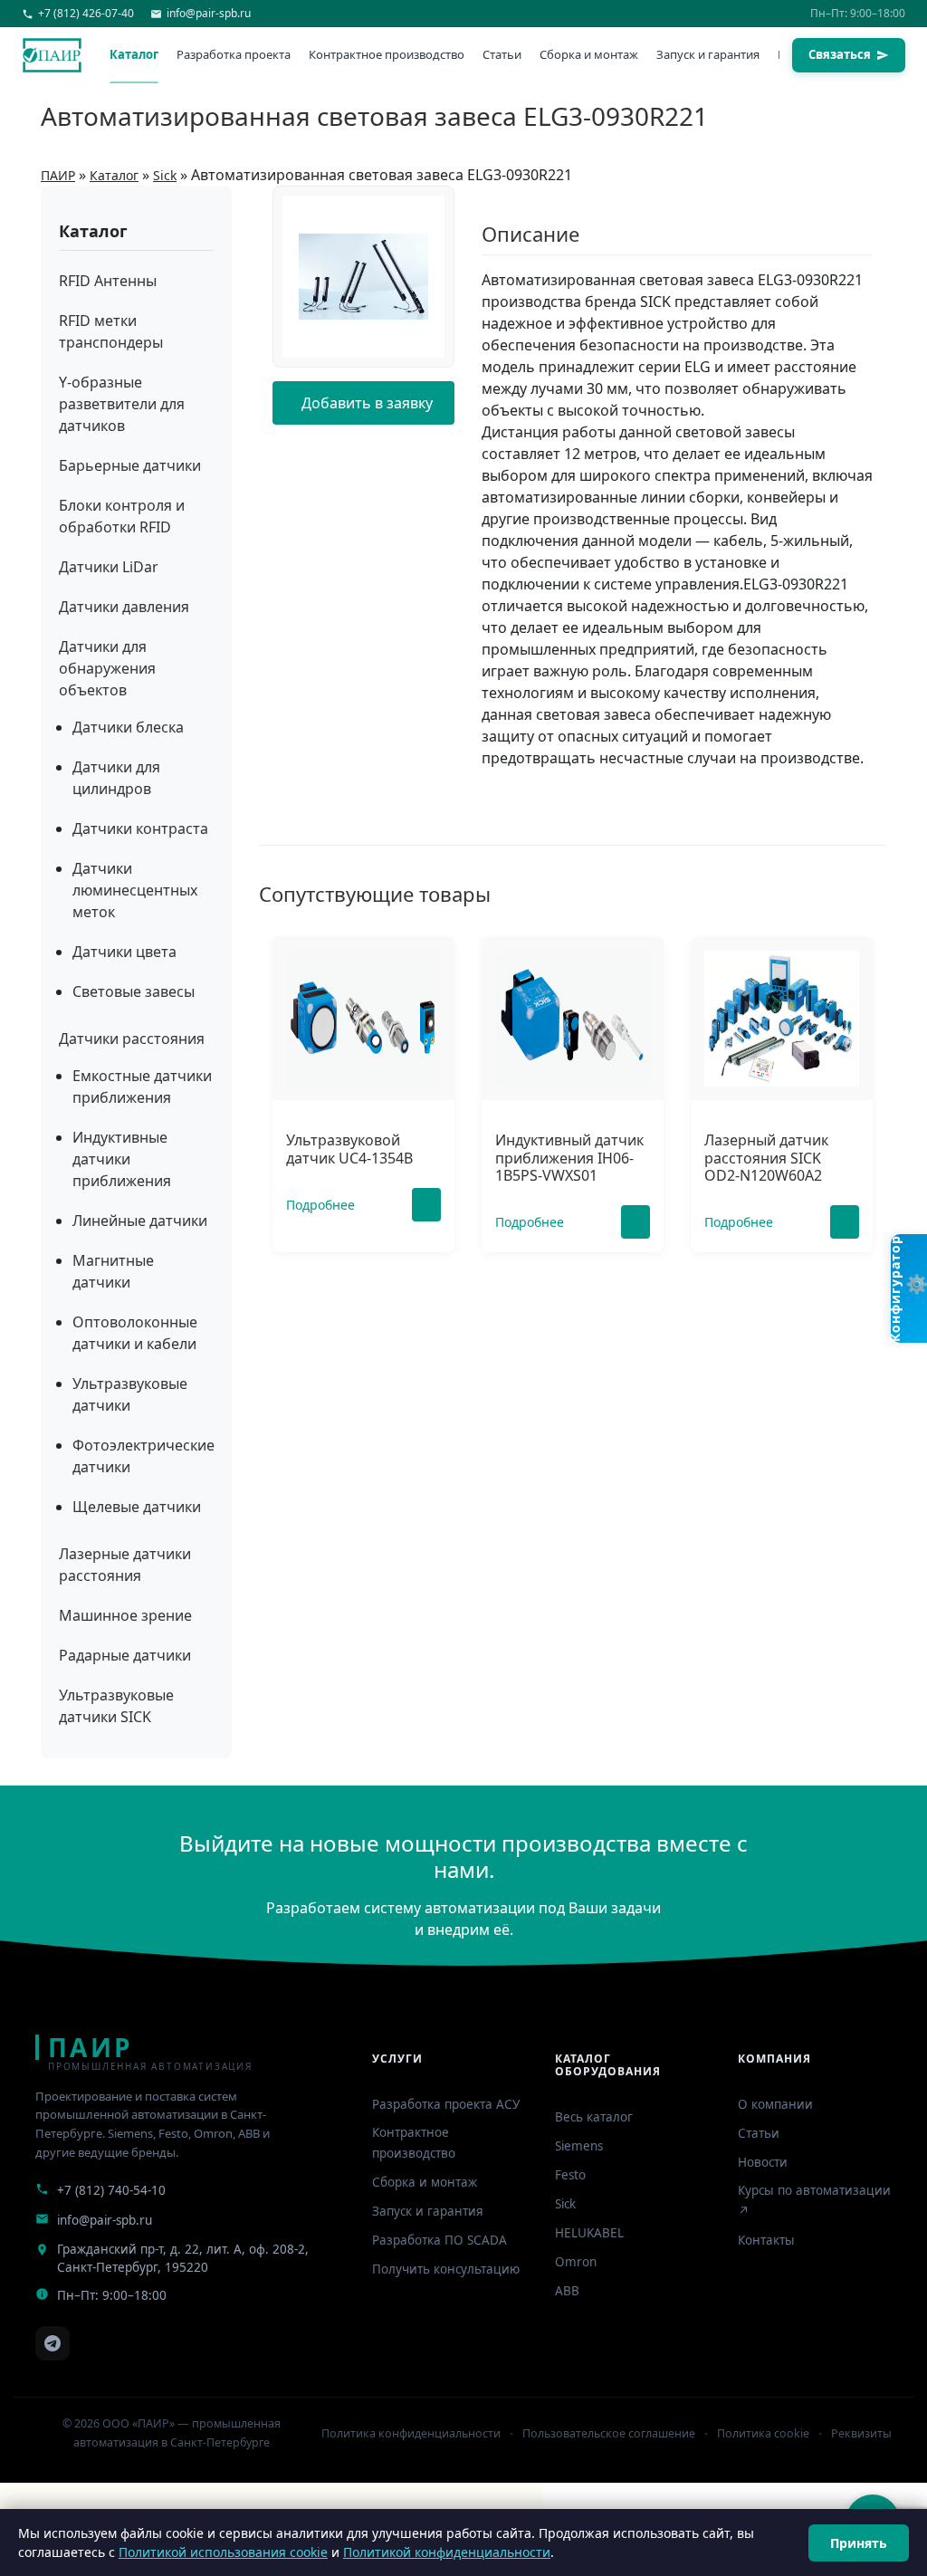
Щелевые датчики (137, 1507)
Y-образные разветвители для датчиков (122, 404)
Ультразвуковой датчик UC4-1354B (349, 1149)
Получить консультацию (446, 2269)
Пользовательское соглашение (609, 2433)
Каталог (134, 54)
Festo (570, 2175)
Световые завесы (134, 991)
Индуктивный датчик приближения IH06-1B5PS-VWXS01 (569, 1157)
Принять (859, 2543)
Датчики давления (124, 607)
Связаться (840, 54)
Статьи (502, 54)
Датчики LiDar (109, 567)
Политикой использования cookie (223, 2552)
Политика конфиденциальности (411, 2433)
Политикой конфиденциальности (447, 2552)
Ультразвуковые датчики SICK (116, 1706)
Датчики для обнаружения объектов (107, 668)
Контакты (766, 2240)
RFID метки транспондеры (111, 331)
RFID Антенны (108, 281)
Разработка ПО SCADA (440, 2240)
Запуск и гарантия (708, 54)
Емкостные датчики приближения (142, 1087)
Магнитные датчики (113, 1271)
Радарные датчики (125, 1655)
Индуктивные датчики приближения (122, 1159)
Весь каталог (594, 2117)
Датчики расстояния (132, 1039)
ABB (567, 2291)
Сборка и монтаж (589, 54)
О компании (775, 2104)
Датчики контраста (140, 828)
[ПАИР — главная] (52, 55)
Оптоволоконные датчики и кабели (135, 1333)
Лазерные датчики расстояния (125, 1565)
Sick (565, 2204)
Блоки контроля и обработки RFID (122, 516)
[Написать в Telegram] (53, 2343)
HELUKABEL (589, 2233)
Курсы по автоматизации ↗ (814, 2201)
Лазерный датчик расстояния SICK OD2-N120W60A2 (766, 1157)
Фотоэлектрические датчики (143, 1456)
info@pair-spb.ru (105, 2220)
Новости (763, 2162)
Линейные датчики (140, 1221)
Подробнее (320, 1205)
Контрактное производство (387, 54)
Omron (576, 2262)
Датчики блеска (128, 727)
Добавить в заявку (367, 403)
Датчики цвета (124, 952)
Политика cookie (763, 2433)
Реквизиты (861, 2433)
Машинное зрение (125, 1615)
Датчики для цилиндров (116, 778)
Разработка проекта (234, 54)
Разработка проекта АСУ (446, 2104)
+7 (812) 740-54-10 (111, 2190)
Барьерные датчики (130, 465)
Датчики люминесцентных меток (135, 890)
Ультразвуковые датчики (130, 1394)
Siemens (579, 2146)
